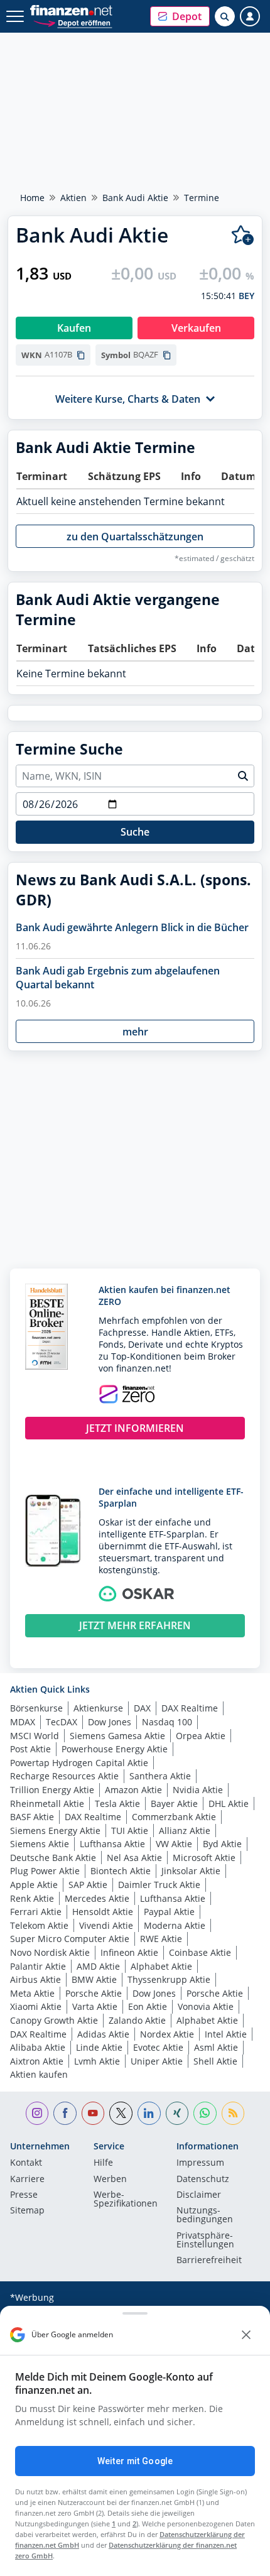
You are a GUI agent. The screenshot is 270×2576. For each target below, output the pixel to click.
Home (32, 198)
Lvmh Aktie (97, 2061)
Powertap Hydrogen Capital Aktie (79, 1763)
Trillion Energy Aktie (52, 1790)
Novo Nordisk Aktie (50, 1952)
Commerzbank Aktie (174, 1817)
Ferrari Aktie (36, 1912)
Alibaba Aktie (38, 2047)
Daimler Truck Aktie (159, 1885)
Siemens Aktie (40, 1844)
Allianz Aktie (185, 1831)
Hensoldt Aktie (103, 1912)
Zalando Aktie (137, 2020)
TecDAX (62, 1722)
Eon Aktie (148, 2006)
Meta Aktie (32, 1993)
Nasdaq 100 (167, 1722)
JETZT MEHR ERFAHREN (135, 1625)
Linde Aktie (99, 2047)
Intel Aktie (226, 2034)
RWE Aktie (161, 1939)
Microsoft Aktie (204, 1858)
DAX (142, 1708)
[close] (246, 2335)
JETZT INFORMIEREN (135, 1428)
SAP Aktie (88, 1885)
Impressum (200, 2163)
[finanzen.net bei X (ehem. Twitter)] (121, 2113)
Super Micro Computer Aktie (70, 1939)
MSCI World (35, 1736)
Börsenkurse (36, 1708)
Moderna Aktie (175, 1925)
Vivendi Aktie (106, 1925)
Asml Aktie (216, 2047)
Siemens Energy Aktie (55, 1831)
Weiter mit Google (135, 2461)
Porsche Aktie (94, 1993)
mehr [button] (135, 1032)
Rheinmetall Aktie (47, 1804)
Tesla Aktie (117, 1804)
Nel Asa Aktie (134, 1858)
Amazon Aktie (133, 1790)
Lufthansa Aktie (112, 1844)
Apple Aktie (34, 1885)
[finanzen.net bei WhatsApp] (205, 2113)
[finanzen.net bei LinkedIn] (149, 2113)
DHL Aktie (229, 1804)
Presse (24, 2195)
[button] (180, 16)
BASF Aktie (32, 1817)
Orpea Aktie (201, 1736)
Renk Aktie (32, 1898)
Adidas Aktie (103, 2034)
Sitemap (27, 2211)
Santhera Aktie (160, 1776)
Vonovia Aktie (206, 2006)
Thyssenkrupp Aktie (169, 1979)
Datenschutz (203, 2180)
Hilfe (103, 2163)
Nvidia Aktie (198, 1790)
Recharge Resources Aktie (64, 1776)
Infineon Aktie (129, 1952)
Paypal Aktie (169, 1912)
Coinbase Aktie (200, 1952)
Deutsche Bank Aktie (53, 1858)
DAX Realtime (190, 1708)
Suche (135, 832)
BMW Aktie (94, 1979)
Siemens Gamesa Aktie (117, 1736)
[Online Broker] (73, 22)
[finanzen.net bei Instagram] (37, 2113)
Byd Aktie (222, 1844)
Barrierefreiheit (209, 2261)
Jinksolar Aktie (191, 1871)
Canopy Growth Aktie (54, 2020)
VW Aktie (174, 1844)
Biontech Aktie (121, 1871)
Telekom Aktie (39, 1925)
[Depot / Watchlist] (243, 235)
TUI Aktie (130, 1831)
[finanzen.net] (71, 10)
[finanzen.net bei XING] (177, 2113)
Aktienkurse (98, 1708)
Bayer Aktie (174, 1804)
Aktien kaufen (39, 2074)
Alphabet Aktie (161, 1966)
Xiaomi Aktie (36, 2006)
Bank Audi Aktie (135, 198)
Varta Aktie (95, 2006)
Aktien (73, 198)
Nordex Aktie (167, 2034)
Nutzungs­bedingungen (205, 2215)
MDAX (23, 1722)
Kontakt (26, 2163)
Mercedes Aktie (97, 1898)
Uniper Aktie (157, 2061)
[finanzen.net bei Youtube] (93, 2113)
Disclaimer (199, 2195)
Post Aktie (30, 1749)
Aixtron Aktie (37, 2061)
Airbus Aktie (35, 1979)
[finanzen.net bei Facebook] (65, 2113)
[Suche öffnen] (225, 16)
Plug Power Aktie (45, 1871)
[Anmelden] (250, 16)
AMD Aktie (98, 1966)
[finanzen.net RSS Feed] (233, 2113)
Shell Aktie (215, 2061)
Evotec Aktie (158, 2047)
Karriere (27, 2180)
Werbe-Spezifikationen (126, 2200)
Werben (110, 2180)
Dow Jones (110, 1722)
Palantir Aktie (38, 1966)
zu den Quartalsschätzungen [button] (135, 537)
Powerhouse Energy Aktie (115, 1749)
